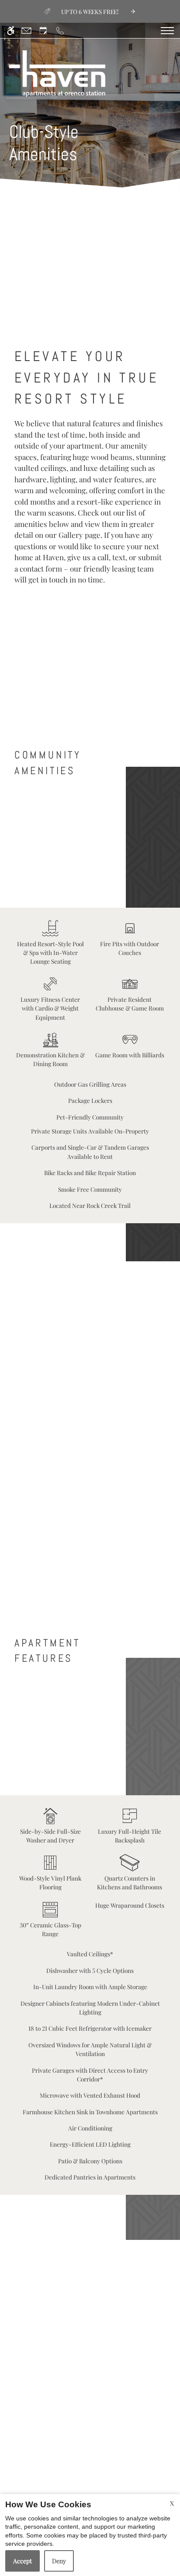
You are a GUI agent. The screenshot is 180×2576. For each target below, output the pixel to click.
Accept (22, 2561)
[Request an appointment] (43, 30)
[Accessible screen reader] (11, 30)
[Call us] (60, 30)
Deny (59, 2561)
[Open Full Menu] (167, 31)
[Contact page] (26, 30)
